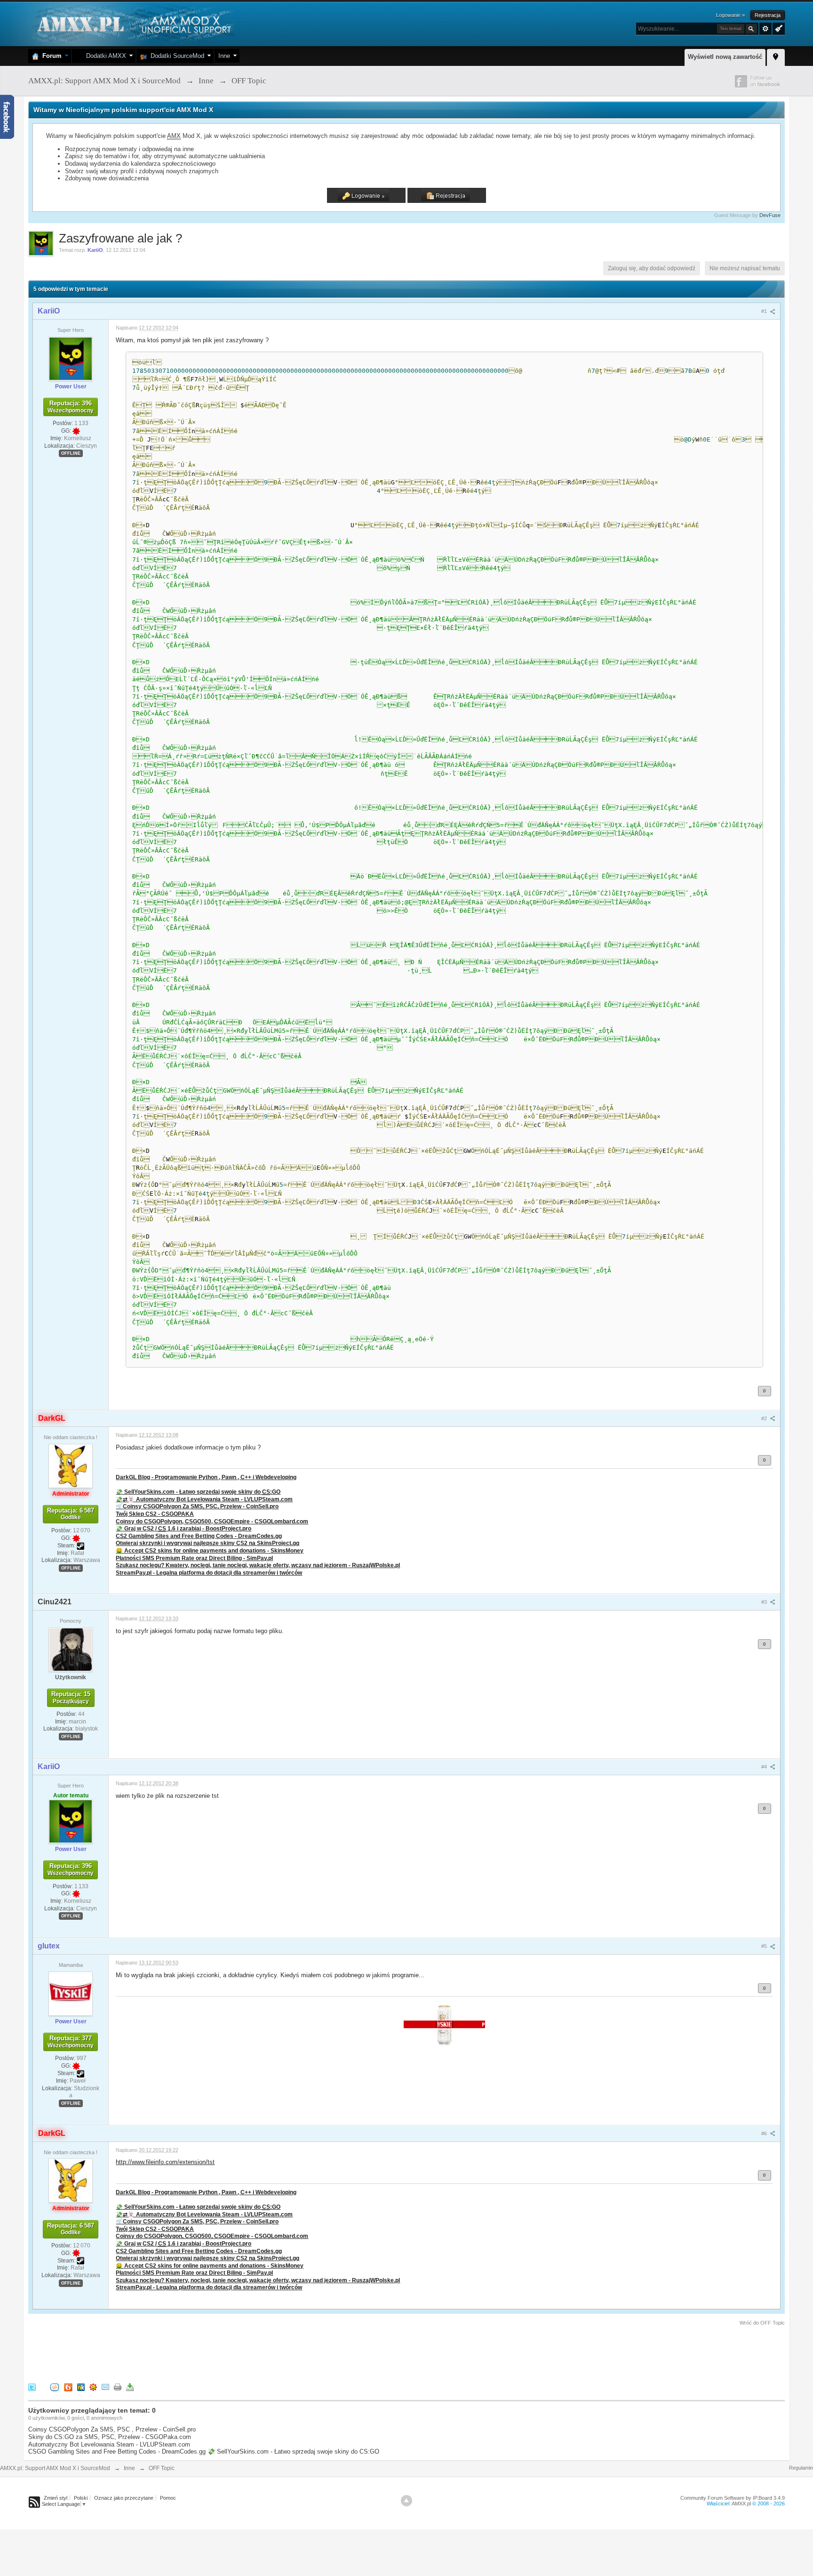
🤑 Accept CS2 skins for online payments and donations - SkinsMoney (210, 1550)
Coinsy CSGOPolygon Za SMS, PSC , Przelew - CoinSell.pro (112, 2429)
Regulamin (801, 2468)
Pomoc (168, 2498)
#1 (765, 311)
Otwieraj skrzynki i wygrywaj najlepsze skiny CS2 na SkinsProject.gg (207, 1543)
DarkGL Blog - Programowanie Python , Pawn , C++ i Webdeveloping (206, 1477)
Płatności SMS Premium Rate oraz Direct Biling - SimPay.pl (194, 1558)
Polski (81, 2498)
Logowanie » (730, 15)
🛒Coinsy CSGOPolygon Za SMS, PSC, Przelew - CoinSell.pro (197, 1506)
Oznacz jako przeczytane (124, 2498)
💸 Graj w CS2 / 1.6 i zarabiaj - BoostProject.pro (183, 1528)
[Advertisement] (199, 2353)
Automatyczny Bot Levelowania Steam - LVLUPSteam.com (109, 2444)
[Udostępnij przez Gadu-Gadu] (93, 2387)
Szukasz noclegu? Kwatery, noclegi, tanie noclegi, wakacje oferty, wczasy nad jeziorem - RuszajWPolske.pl (258, 1565)
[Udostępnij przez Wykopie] (55, 2387)
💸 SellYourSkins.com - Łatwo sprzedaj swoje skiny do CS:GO (293, 2451)
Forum (50, 56)
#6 (765, 2133)
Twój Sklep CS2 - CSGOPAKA (155, 1514)
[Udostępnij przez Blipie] (68, 2387)
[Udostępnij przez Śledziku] (81, 2387)
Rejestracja (768, 15)
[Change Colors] (777, 28)
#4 (765, 1767)
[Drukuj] (118, 2387)
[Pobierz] (130, 2387)
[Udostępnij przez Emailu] (105, 2387)
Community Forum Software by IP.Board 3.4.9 (733, 2498)
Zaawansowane (765, 29)
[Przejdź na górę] (406, 2501)
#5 (765, 1946)
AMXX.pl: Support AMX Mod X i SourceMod (55, 2468)
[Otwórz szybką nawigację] (776, 56)
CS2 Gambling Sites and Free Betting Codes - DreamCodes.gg (199, 1536)
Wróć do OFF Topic (762, 2323)
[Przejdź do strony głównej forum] (133, 23)
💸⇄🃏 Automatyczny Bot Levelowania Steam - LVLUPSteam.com (204, 1499)
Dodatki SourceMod (175, 56)
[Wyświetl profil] (71, 358)
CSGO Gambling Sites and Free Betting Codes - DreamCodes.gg (117, 2451)
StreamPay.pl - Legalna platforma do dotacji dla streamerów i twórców (209, 1573)
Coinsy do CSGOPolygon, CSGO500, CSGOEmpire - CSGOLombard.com (212, 1521)
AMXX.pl (741, 2504)
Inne (224, 56)
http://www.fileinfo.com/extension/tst (165, 2162)
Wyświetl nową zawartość (725, 57)
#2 (765, 1418)
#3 (765, 1602)
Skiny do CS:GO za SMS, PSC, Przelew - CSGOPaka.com (110, 2437)
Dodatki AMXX (104, 56)
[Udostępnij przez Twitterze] (32, 2387)
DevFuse (770, 215)
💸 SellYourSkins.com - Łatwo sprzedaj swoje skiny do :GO (198, 1492)
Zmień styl (56, 2498)
